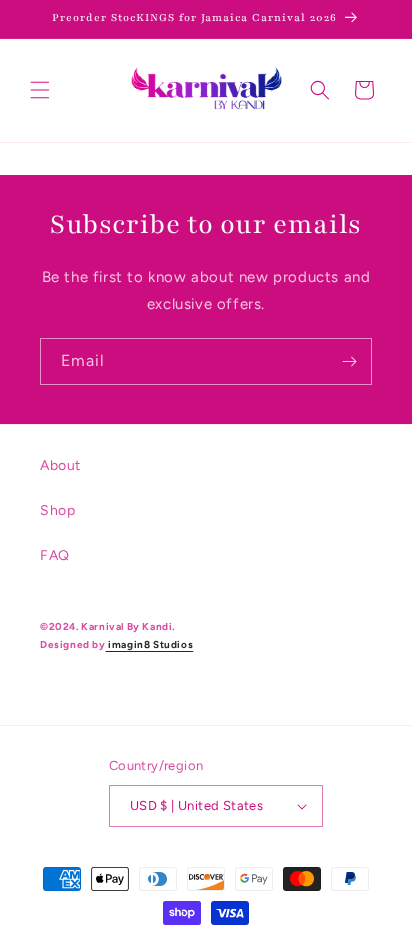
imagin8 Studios (150, 644)
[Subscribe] (349, 361)
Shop (57, 510)
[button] (40, 90)
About (60, 465)
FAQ (55, 555)
